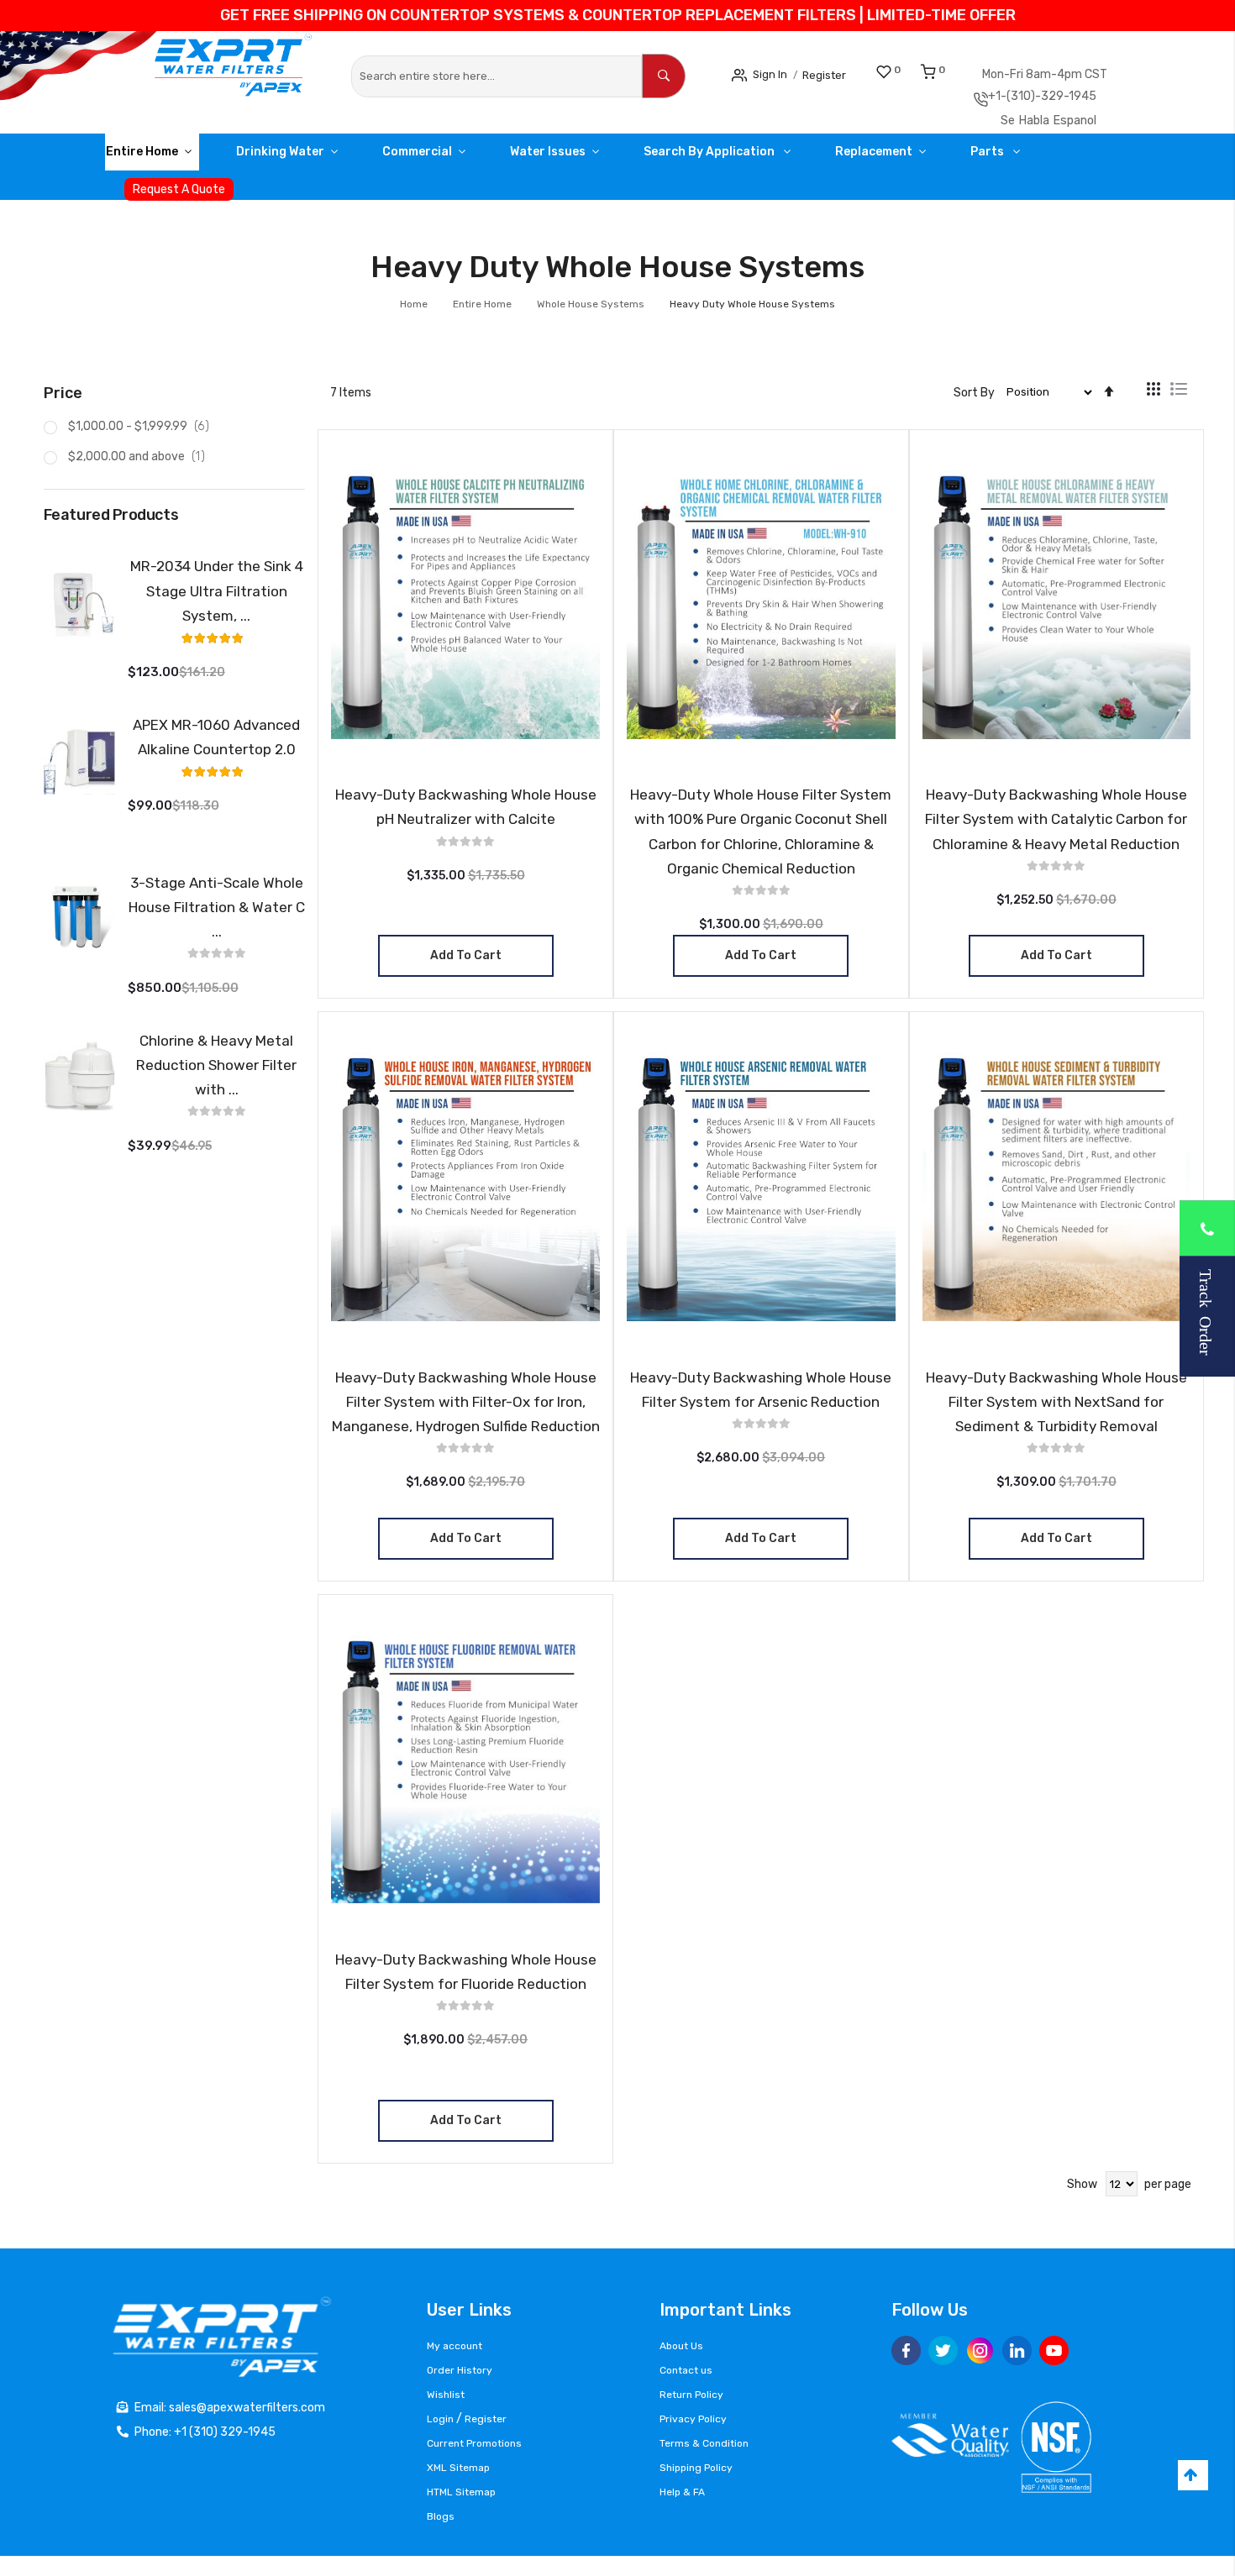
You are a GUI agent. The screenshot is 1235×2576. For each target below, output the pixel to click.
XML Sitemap (458, 2468)
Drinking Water (298, 157)
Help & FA (682, 2492)
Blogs (441, 2516)
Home (415, 310)
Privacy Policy (693, 2419)
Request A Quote (179, 195)
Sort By (974, 398)
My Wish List (916, 70)
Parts (1065, 157)
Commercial (447, 157)
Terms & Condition (704, 2443)
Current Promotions (474, 2443)
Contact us (686, 2370)
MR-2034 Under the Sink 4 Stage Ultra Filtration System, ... (217, 596)
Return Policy (691, 2395)
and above (142, 462)
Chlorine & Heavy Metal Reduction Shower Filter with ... (216, 1071)
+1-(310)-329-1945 (1074, 99)
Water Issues (589, 157)
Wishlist (446, 2395)
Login (440, 2419)
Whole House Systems (592, 310)
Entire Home (148, 157)
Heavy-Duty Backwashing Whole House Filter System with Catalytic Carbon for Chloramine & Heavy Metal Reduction (1056, 825)
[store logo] (174, 74)
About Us (681, 2346)
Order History (460, 2370)
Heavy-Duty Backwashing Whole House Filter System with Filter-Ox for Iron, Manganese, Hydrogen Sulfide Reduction (466, 1408)
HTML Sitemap (461, 2492)
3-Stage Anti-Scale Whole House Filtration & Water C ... (217, 912)
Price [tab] (63, 399)
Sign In (775, 73)
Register (838, 74)
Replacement (938, 157)
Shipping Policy (696, 2468)
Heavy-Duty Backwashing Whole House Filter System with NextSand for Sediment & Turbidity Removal (1056, 1408)
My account (455, 2346)
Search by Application (763, 157)
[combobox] (497, 76)
